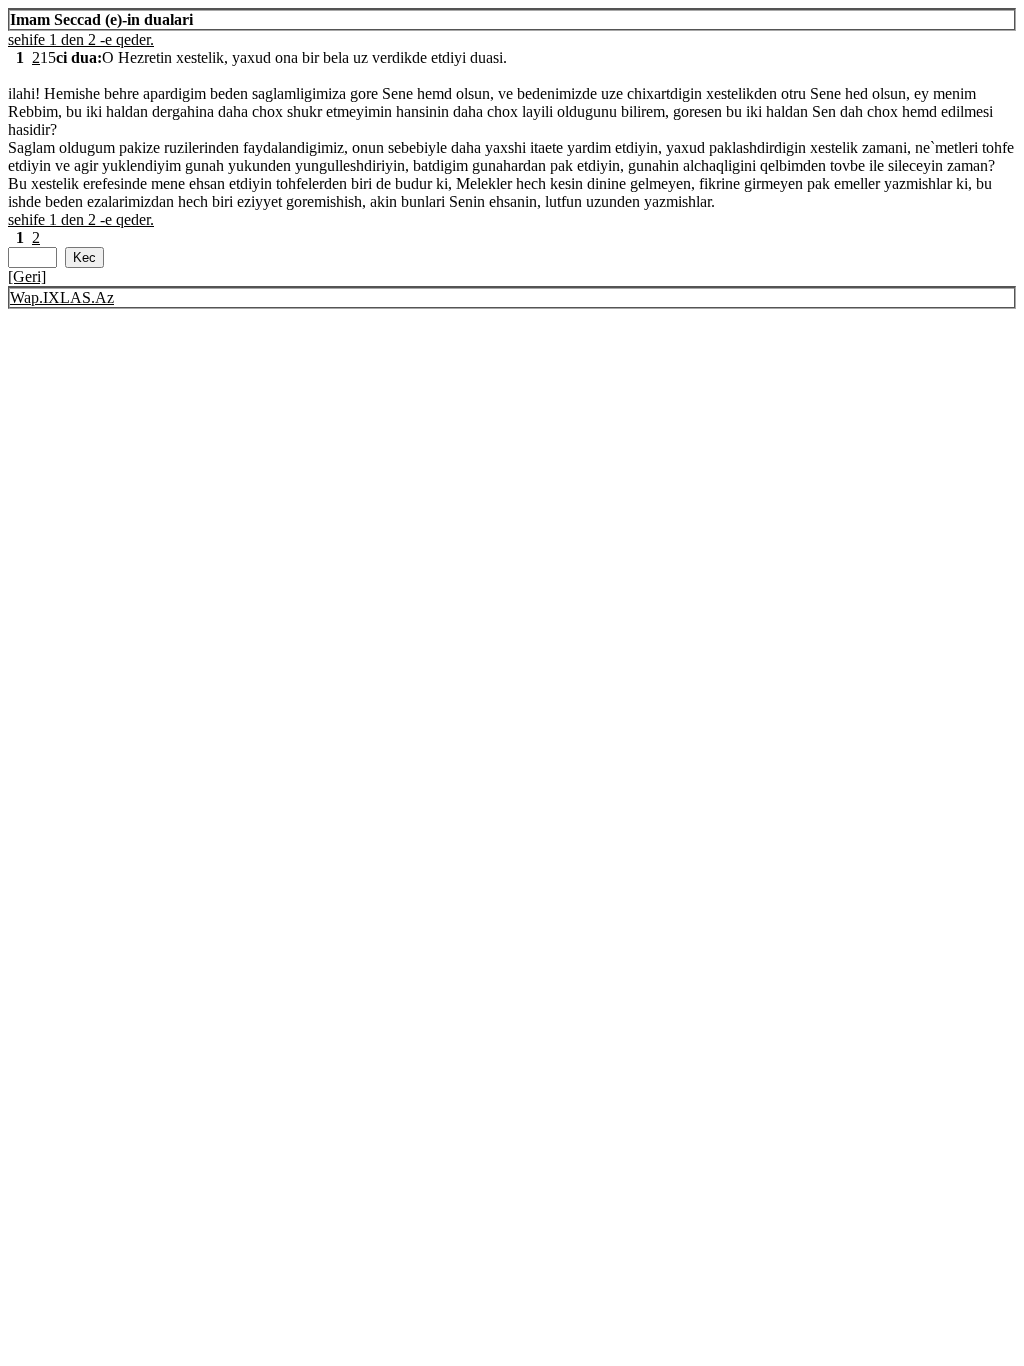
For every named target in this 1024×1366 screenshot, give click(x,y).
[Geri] (27, 276)
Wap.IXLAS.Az (62, 297)
